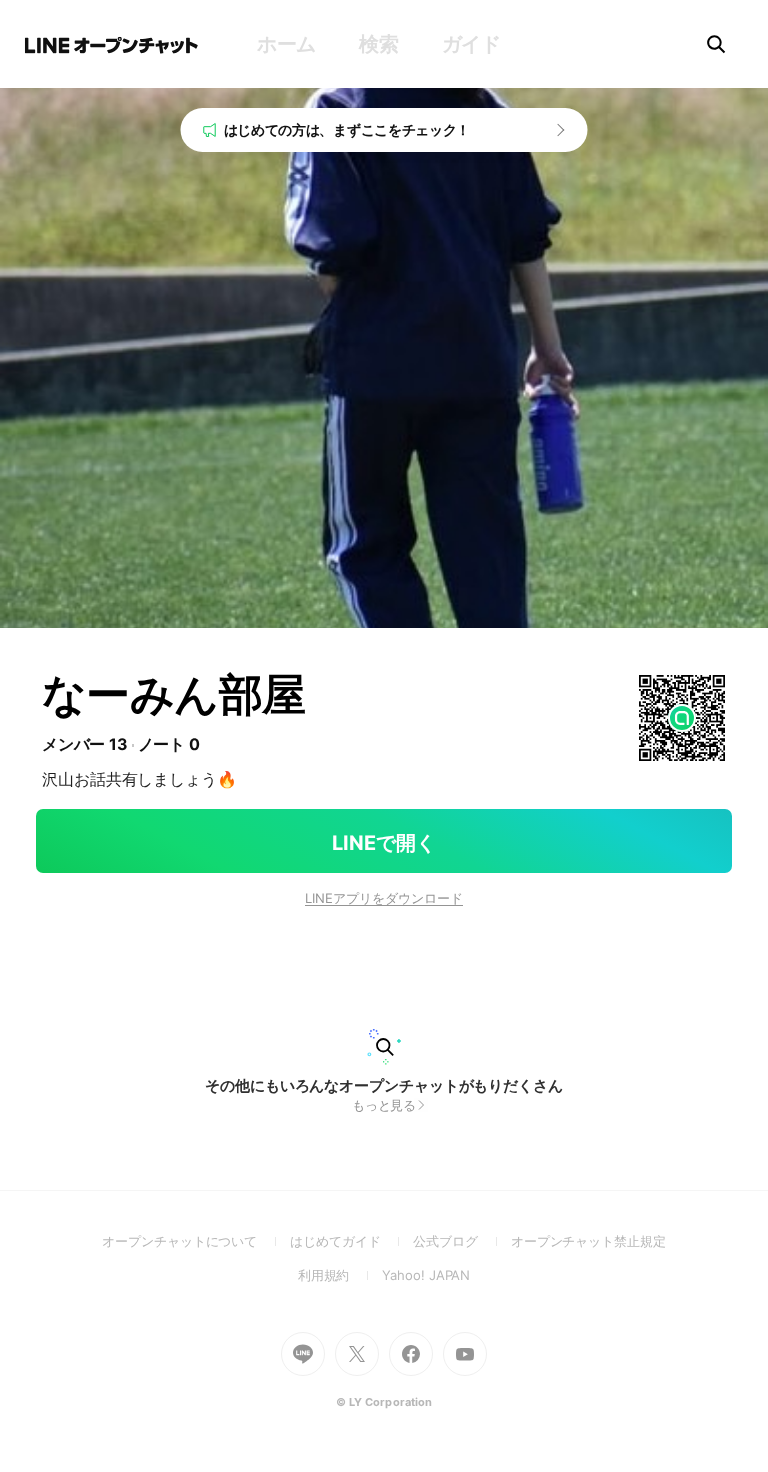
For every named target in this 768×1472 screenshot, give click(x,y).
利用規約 (340, 1275)
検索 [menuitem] (378, 44)
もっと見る (384, 1105)
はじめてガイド (351, 1241)
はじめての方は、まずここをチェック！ (347, 129)
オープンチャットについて (196, 1241)
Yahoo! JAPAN (426, 1275)
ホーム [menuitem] (286, 44)
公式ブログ (461, 1241)
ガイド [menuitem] (471, 44)
